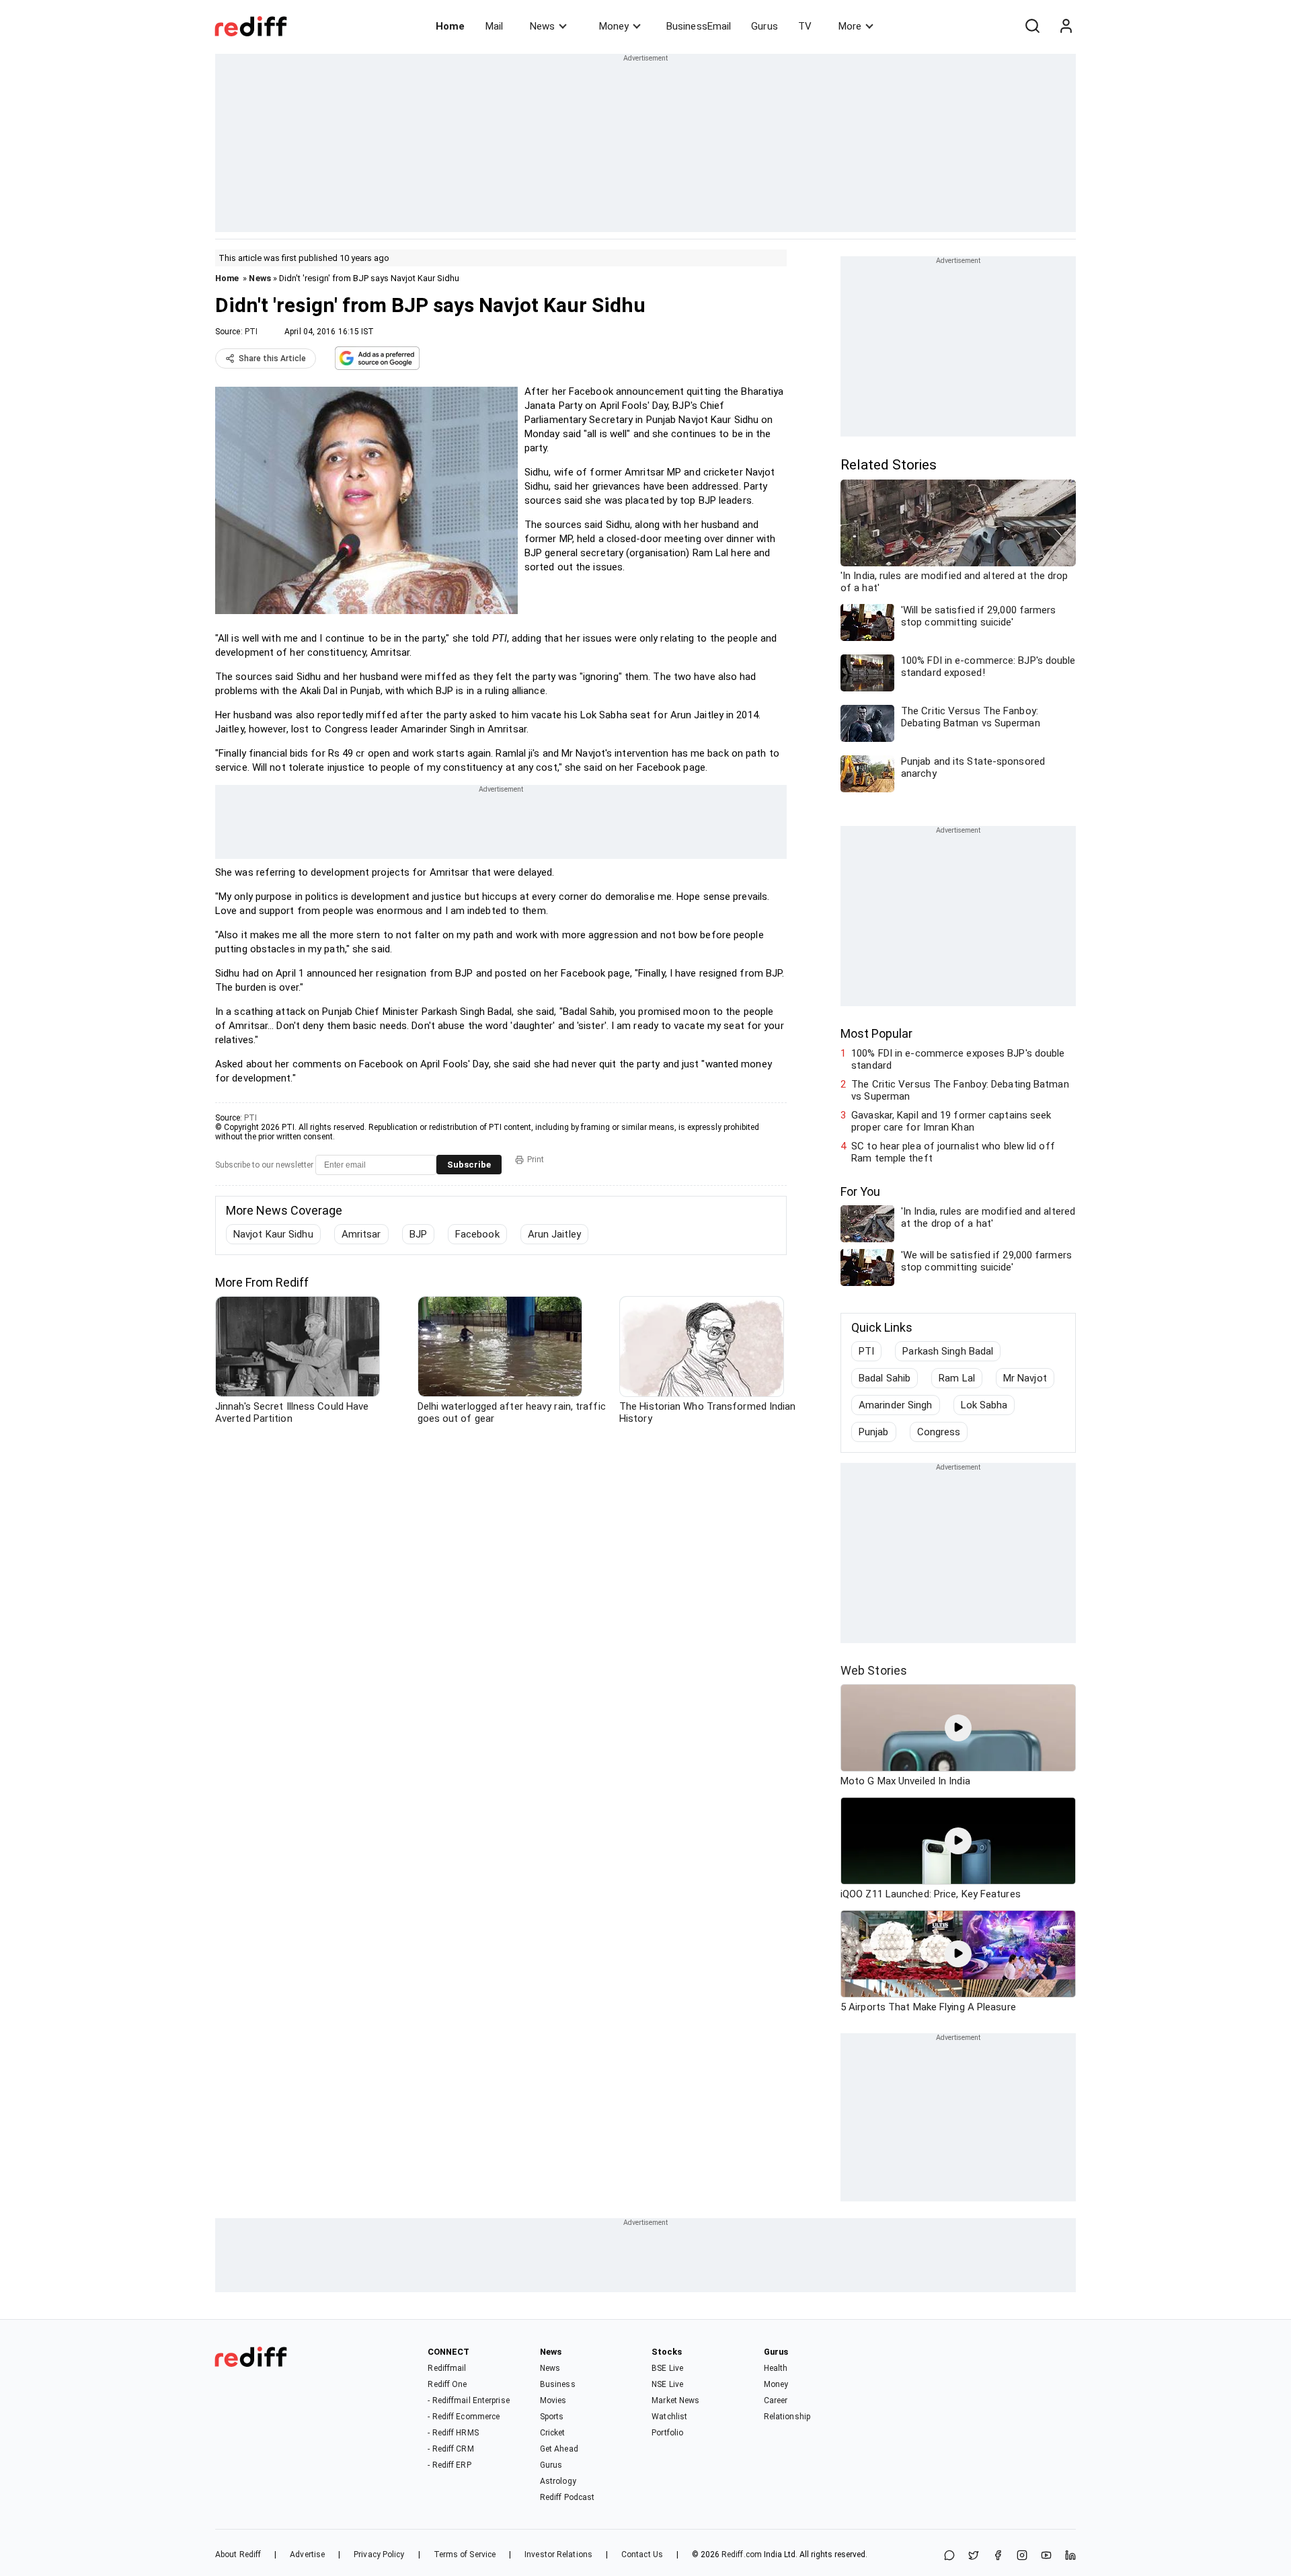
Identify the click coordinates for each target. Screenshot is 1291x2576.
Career (776, 2400)
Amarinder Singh (896, 1405)
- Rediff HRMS (453, 2433)
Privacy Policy (379, 2554)
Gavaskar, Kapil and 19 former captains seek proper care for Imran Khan (951, 1121)
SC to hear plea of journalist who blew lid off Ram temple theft (953, 1152)
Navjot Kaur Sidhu (273, 1234)
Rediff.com (742, 2554)
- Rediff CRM (451, 2449)
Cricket (553, 2433)
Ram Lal (957, 1378)
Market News (675, 2400)
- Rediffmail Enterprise (468, 2400)
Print (536, 1160)
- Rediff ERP (449, 2465)
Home (450, 26)
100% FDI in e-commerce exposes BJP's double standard (958, 1059)
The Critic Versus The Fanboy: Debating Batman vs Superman (960, 1090)
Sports (552, 2417)
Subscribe (469, 1165)
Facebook (477, 1234)
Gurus (765, 26)
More (850, 26)
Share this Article (272, 358)
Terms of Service (465, 2554)
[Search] (1032, 26)
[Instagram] (1022, 2556)
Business (558, 2384)
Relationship (787, 2417)
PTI (251, 332)
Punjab (874, 1432)
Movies (553, 2400)
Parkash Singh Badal (948, 1351)
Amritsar (361, 1234)
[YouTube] (1046, 2556)
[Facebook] (998, 2556)
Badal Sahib (885, 1378)
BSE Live (667, 2368)
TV (805, 26)
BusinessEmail (699, 26)
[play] (958, 1728)
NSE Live (667, 2384)
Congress (939, 1432)
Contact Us (642, 2554)
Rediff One (447, 2384)
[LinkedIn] (1070, 2556)
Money (614, 26)
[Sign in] (1066, 26)
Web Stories (874, 1670)
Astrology (558, 2481)
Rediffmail (447, 2368)
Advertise (307, 2554)
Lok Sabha (984, 1405)
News (542, 26)
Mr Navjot (1025, 1378)
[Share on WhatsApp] (949, 2556)
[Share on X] (974, 2556)
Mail (494, 26)
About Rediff (238, 2554)
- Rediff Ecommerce (464, 2417)
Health (776, 2368)
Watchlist (669, 2417)
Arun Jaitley (554, 1234)
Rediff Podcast (567, 2497)
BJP (418, 1234)
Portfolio (667, 2433)
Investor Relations (558, 2554)
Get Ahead (559, 2449)
